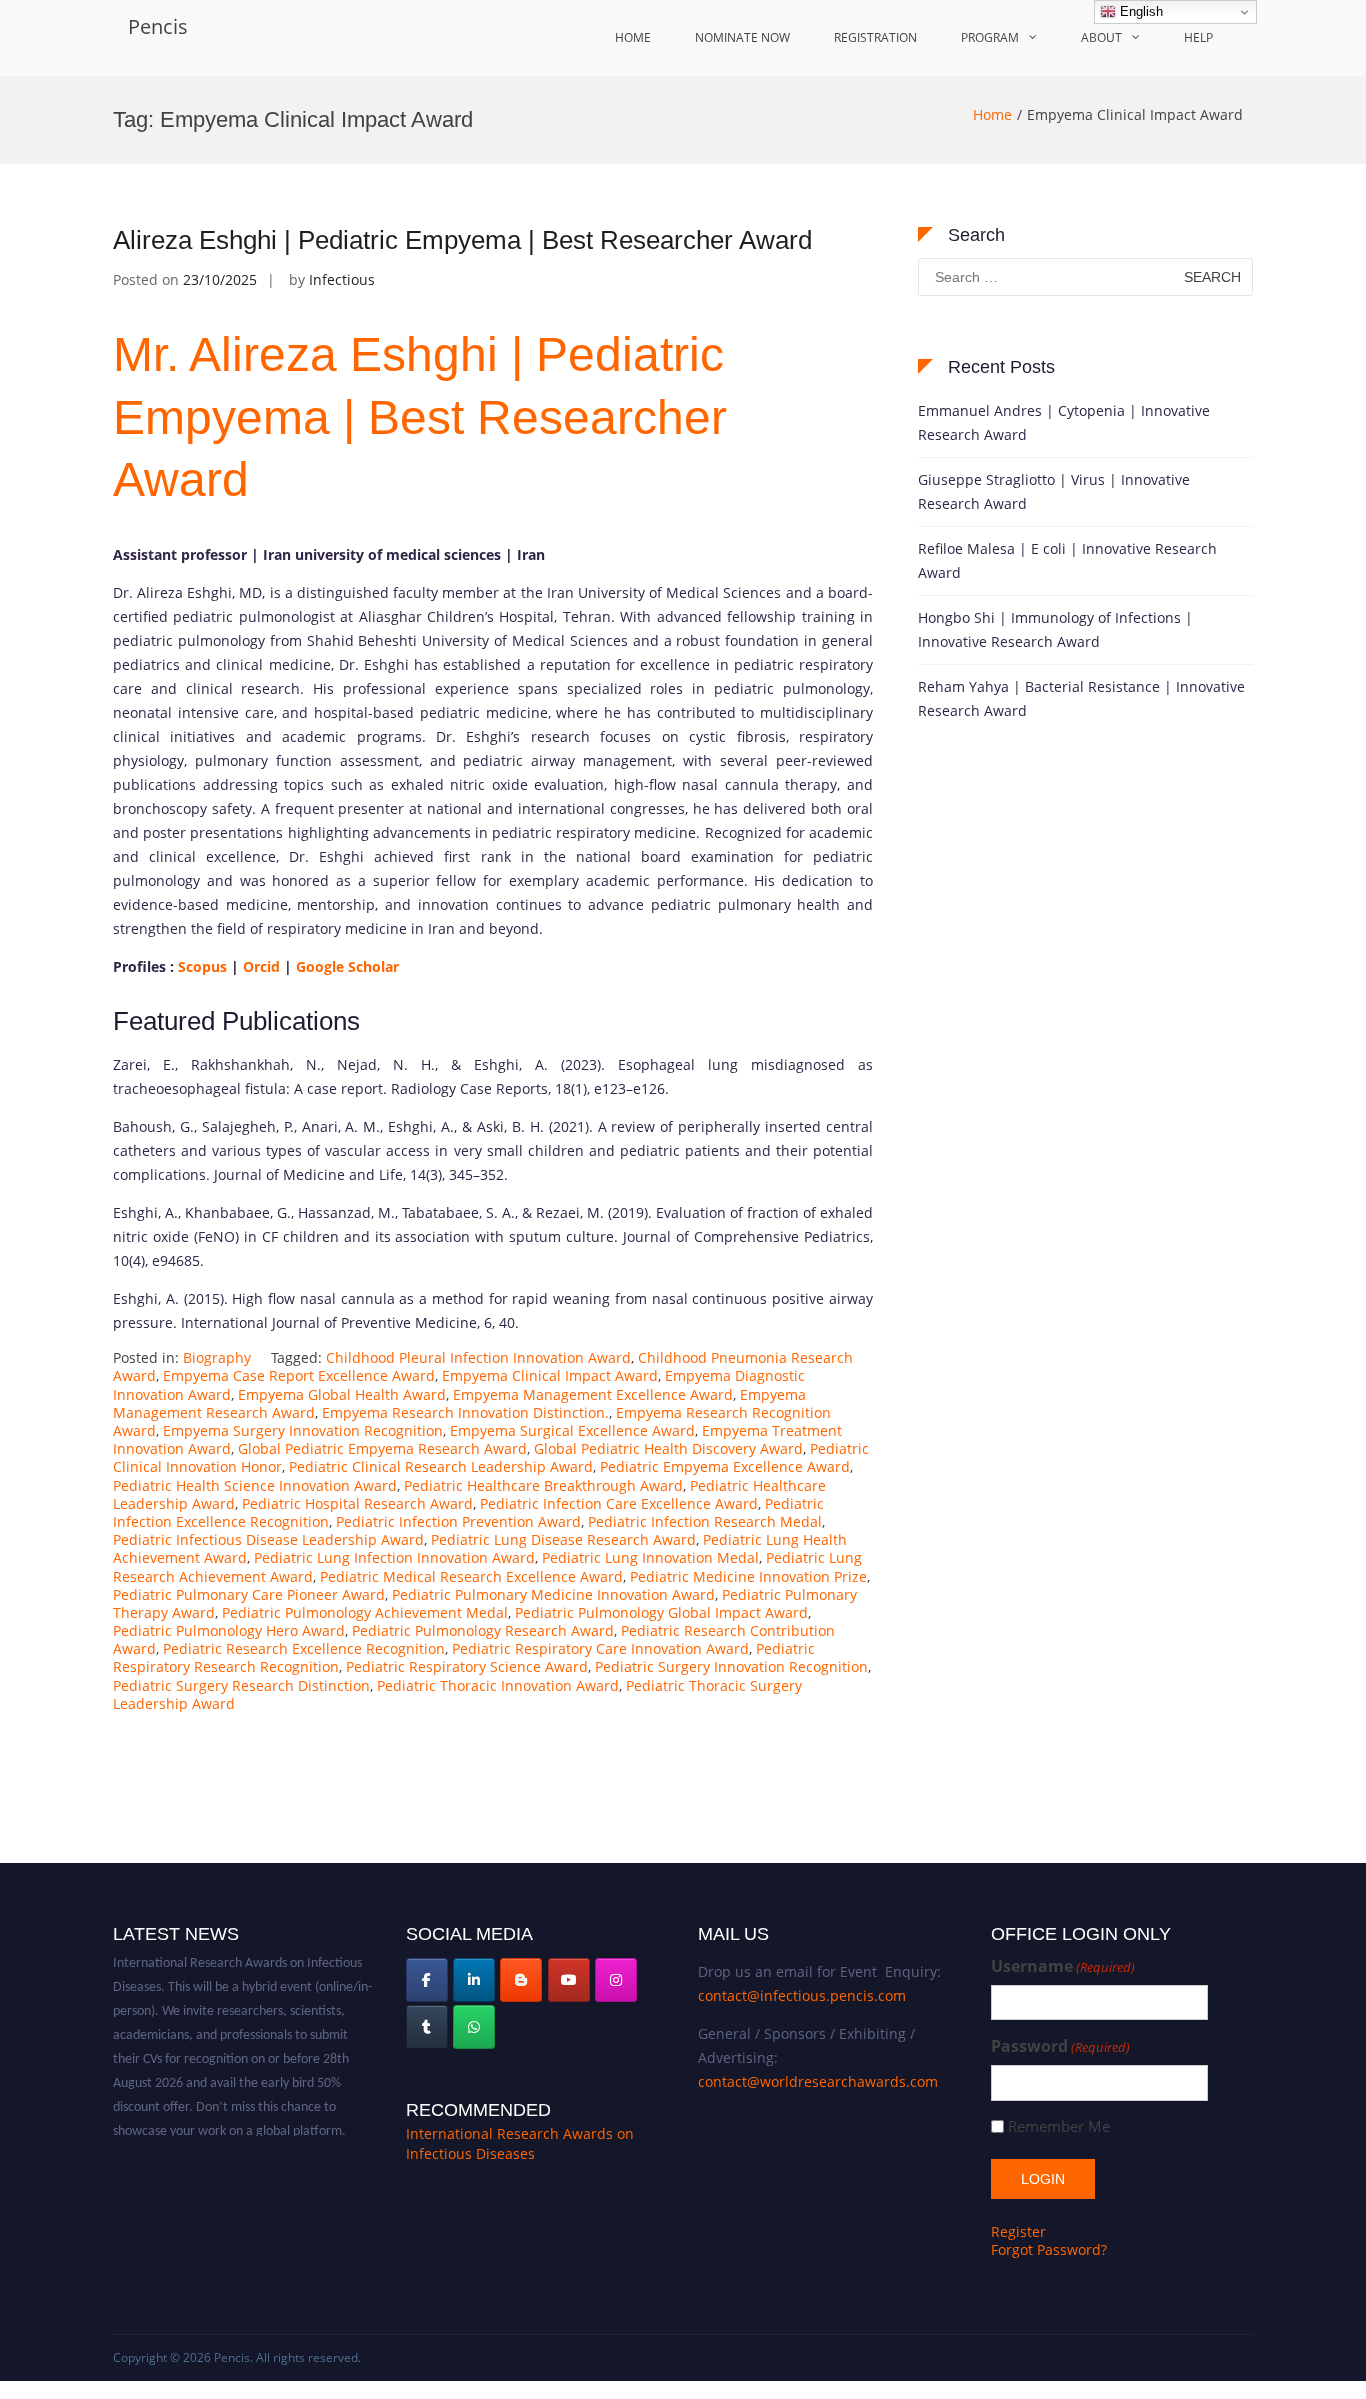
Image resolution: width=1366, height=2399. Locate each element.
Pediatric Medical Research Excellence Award (471, 1576)
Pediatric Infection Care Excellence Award (619, 1503)
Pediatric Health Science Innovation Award (255, 1485)
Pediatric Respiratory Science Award (467, 1666)
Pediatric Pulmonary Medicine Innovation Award (553, 1594)
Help (1198, 37)
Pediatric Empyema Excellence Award (725, 1466)
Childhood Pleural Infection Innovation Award (478, 1357)
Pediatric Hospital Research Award (357, 1503)
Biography (217, 1357)
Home (633, 37)
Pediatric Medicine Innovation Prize (748, 1576)
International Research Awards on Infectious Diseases (520, 2143)
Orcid (259, 966)
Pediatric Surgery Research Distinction (241, 1685)
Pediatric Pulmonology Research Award (483, 1630)
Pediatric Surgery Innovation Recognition (731, 1666)
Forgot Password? (1049, 2249)
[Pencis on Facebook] (427, 1980)
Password (1060, 2046)
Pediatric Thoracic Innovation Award (498, 1685)
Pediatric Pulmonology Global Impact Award (661, 1612)
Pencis (158, 26)
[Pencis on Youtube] (569, 1980)
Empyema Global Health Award (342, 1394)
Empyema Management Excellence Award (593, 1394)
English (1139, 11)
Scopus (200, 966)
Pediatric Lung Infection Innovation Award (394, 1557)
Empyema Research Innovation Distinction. (465, 1412)
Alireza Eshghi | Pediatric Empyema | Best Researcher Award (462, 240)
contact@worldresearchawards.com (818, 2081)
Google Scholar (347, 966)
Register (1018, 2231)
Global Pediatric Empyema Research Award (382, 1448)
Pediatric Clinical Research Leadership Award (441, 1466)
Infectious (342, 279)
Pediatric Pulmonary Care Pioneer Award (249, 1594)
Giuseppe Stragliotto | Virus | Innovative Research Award (1054, 491)
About (1101, 37)
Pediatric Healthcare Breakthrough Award (543, 1485)
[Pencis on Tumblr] (427, 2027)
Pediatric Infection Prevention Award (458, 1521)
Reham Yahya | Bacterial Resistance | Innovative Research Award (1081, 698)
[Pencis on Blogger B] (521, 1980)
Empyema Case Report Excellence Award (299, 1375)
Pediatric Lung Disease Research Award (563, 1539)
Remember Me (1059, 2126)
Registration (875, 37)
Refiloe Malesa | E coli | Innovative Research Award (1067, 560)
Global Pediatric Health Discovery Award (668, 1448)
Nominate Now (742, 37)
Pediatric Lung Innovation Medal (650, 1557)
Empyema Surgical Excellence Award (572, 1430)
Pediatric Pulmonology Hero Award (229, 1630)
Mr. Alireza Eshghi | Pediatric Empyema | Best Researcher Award (420, 417)
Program (990, 37)
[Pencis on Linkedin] (474, 1980)
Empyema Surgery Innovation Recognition (303, 1430)
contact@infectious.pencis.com (802, 1995)
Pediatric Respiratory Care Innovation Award (600, 1648)
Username (1063, 1966)
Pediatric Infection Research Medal (705, 1521)
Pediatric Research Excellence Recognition (304, 1648)
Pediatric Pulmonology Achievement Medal (365, 1612)
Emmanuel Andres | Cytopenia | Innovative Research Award (1064, 422)
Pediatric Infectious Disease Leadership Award (268, 1539)
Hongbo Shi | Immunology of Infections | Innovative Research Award (1055, 629)
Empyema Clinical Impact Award (550, 1375)
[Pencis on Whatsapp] (474, 2027)
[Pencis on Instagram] (616, 1980)
